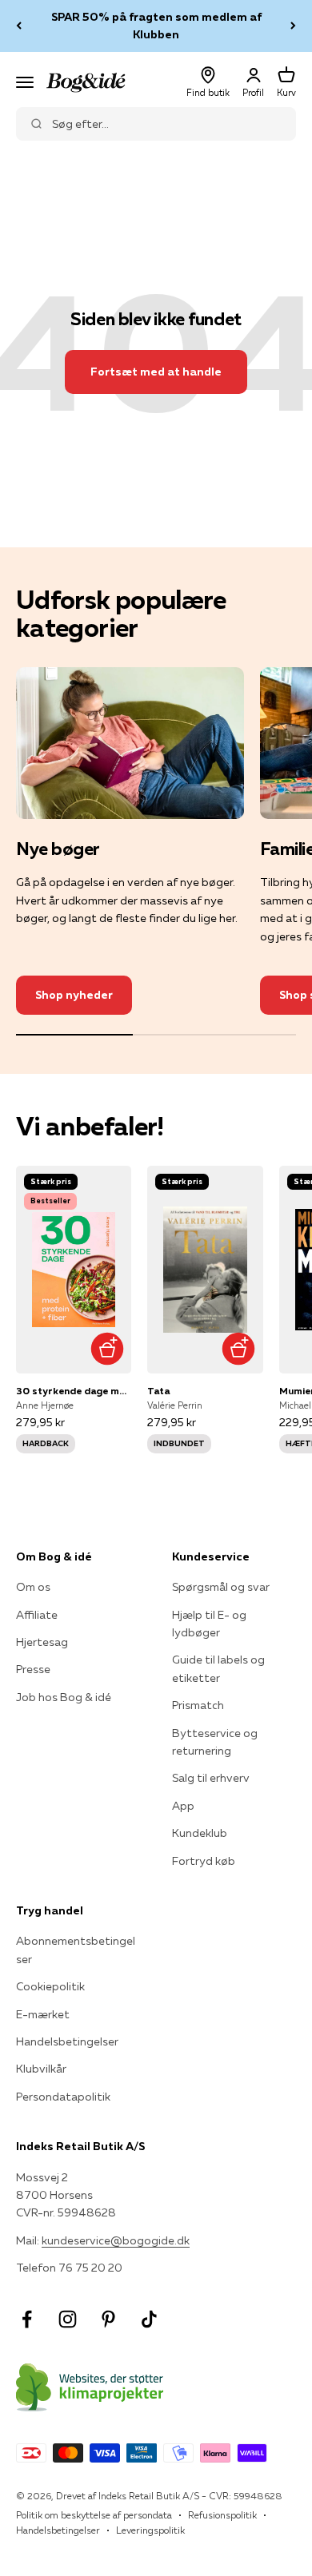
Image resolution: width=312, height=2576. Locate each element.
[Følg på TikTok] (149, 2319)
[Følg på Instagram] (68, 2319)
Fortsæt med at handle (156, 372)
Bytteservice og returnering (215, 1742)
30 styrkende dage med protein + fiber (74, 1391)
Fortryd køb (204, 1861)
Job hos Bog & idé (64, 1697)
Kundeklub (200, 1833)
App (183, 1806)
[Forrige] (19, 26)
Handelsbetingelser (67, 2041)
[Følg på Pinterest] (108, 2319)
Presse (33, 1669)
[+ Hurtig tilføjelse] (107, 1349)
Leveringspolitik (150, 2530)
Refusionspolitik (222, 2515)
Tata (158, 1391)
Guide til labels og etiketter (218, 1668)
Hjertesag (42, 1642)
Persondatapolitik (63, 2097)
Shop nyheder (74, 995)
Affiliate (37, 1615)
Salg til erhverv (211, 1778)
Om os (33, 1587)
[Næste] (293, 26)
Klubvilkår (41, 2069)
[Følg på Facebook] (27, 2319)
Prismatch (198, 1705)
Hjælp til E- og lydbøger (209, 1624)
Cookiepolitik (50, 1986)
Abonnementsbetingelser (76, 1950)
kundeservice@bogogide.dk (116, 2240)
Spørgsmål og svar (221, 1587)
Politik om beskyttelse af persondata (94, 2515)
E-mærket (43, 2014)
